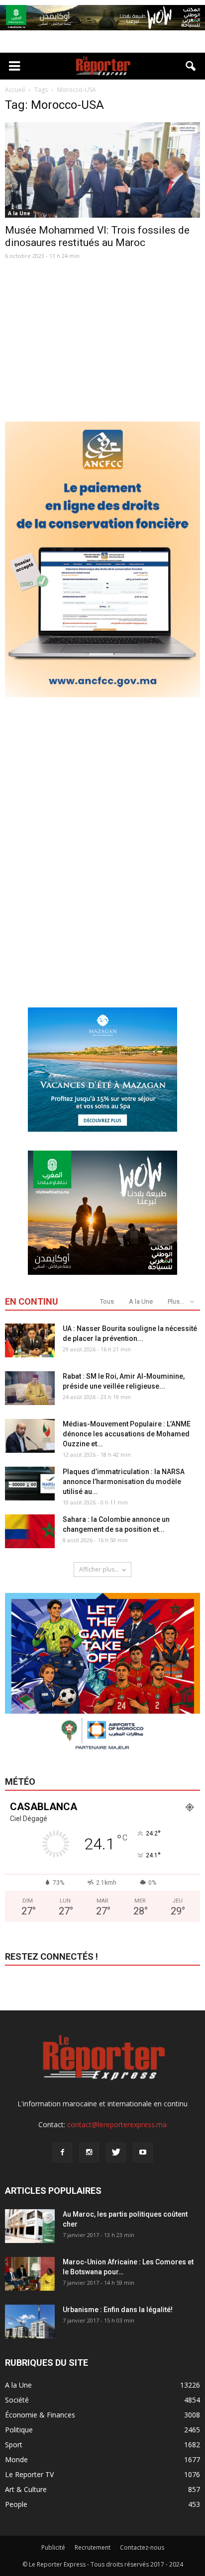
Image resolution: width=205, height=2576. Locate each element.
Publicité (53, 2547)
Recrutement (93, 2547)
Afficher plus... (99, 1569)
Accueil (15, 90)
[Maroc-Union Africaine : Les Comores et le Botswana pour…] (30, 2274)
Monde (16, 2459)
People (16, 2504)
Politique (19, 2430)
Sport (14, 2445)
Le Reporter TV (29, 2474)
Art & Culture (26, 2489)
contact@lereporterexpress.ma (117, 2124)
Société (17, 2400)
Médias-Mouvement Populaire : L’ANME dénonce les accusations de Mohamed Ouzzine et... (127, 1434)
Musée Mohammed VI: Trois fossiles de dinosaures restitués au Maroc (97, 236)
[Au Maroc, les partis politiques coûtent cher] (30, 2226)
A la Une (19, 213)
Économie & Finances (40, 2415)
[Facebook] (62, 2153)
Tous (107, 1301)
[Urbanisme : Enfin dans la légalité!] (30, 2322)
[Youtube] (143, 2153)
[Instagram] (89, 2153)
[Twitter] (116, 2153)
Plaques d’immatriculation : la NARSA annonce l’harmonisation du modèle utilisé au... (124, 1482)
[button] (191, 66)
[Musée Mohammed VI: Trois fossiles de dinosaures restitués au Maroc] (102, 170)
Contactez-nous (142, 2547)
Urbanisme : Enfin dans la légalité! (118, 2310)
